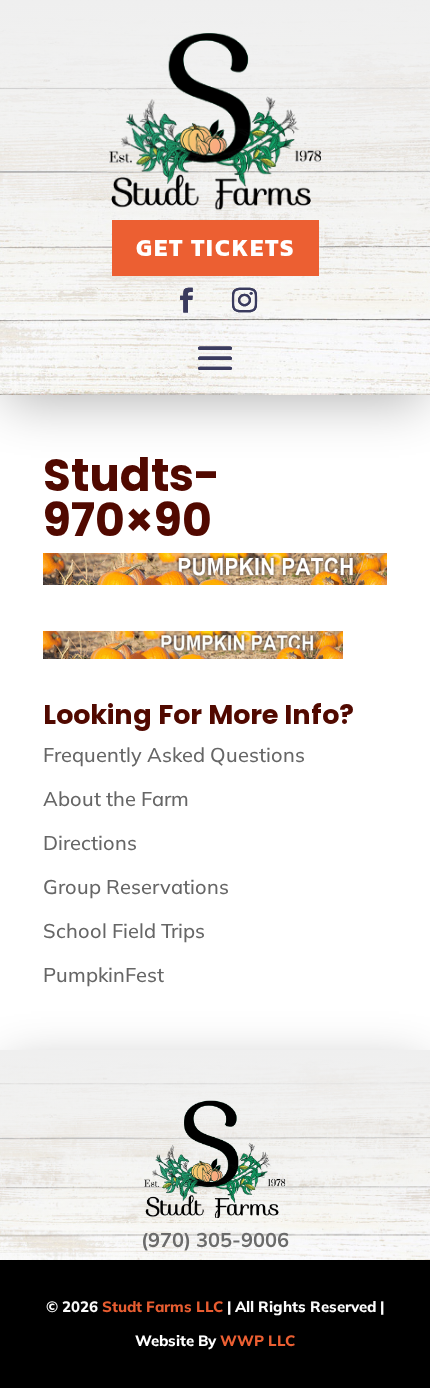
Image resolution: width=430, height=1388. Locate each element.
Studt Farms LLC (162, 1306)
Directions (90, 842)
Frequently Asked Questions (174, 754)
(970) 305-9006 (215, 1239)
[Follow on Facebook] (186, 301)
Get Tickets (215, 247)
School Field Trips (124, 930)
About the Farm (116, 798)
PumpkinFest (103, 974)
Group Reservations (136, 886)
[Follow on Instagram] (244, 301)
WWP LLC (257, 1340)
